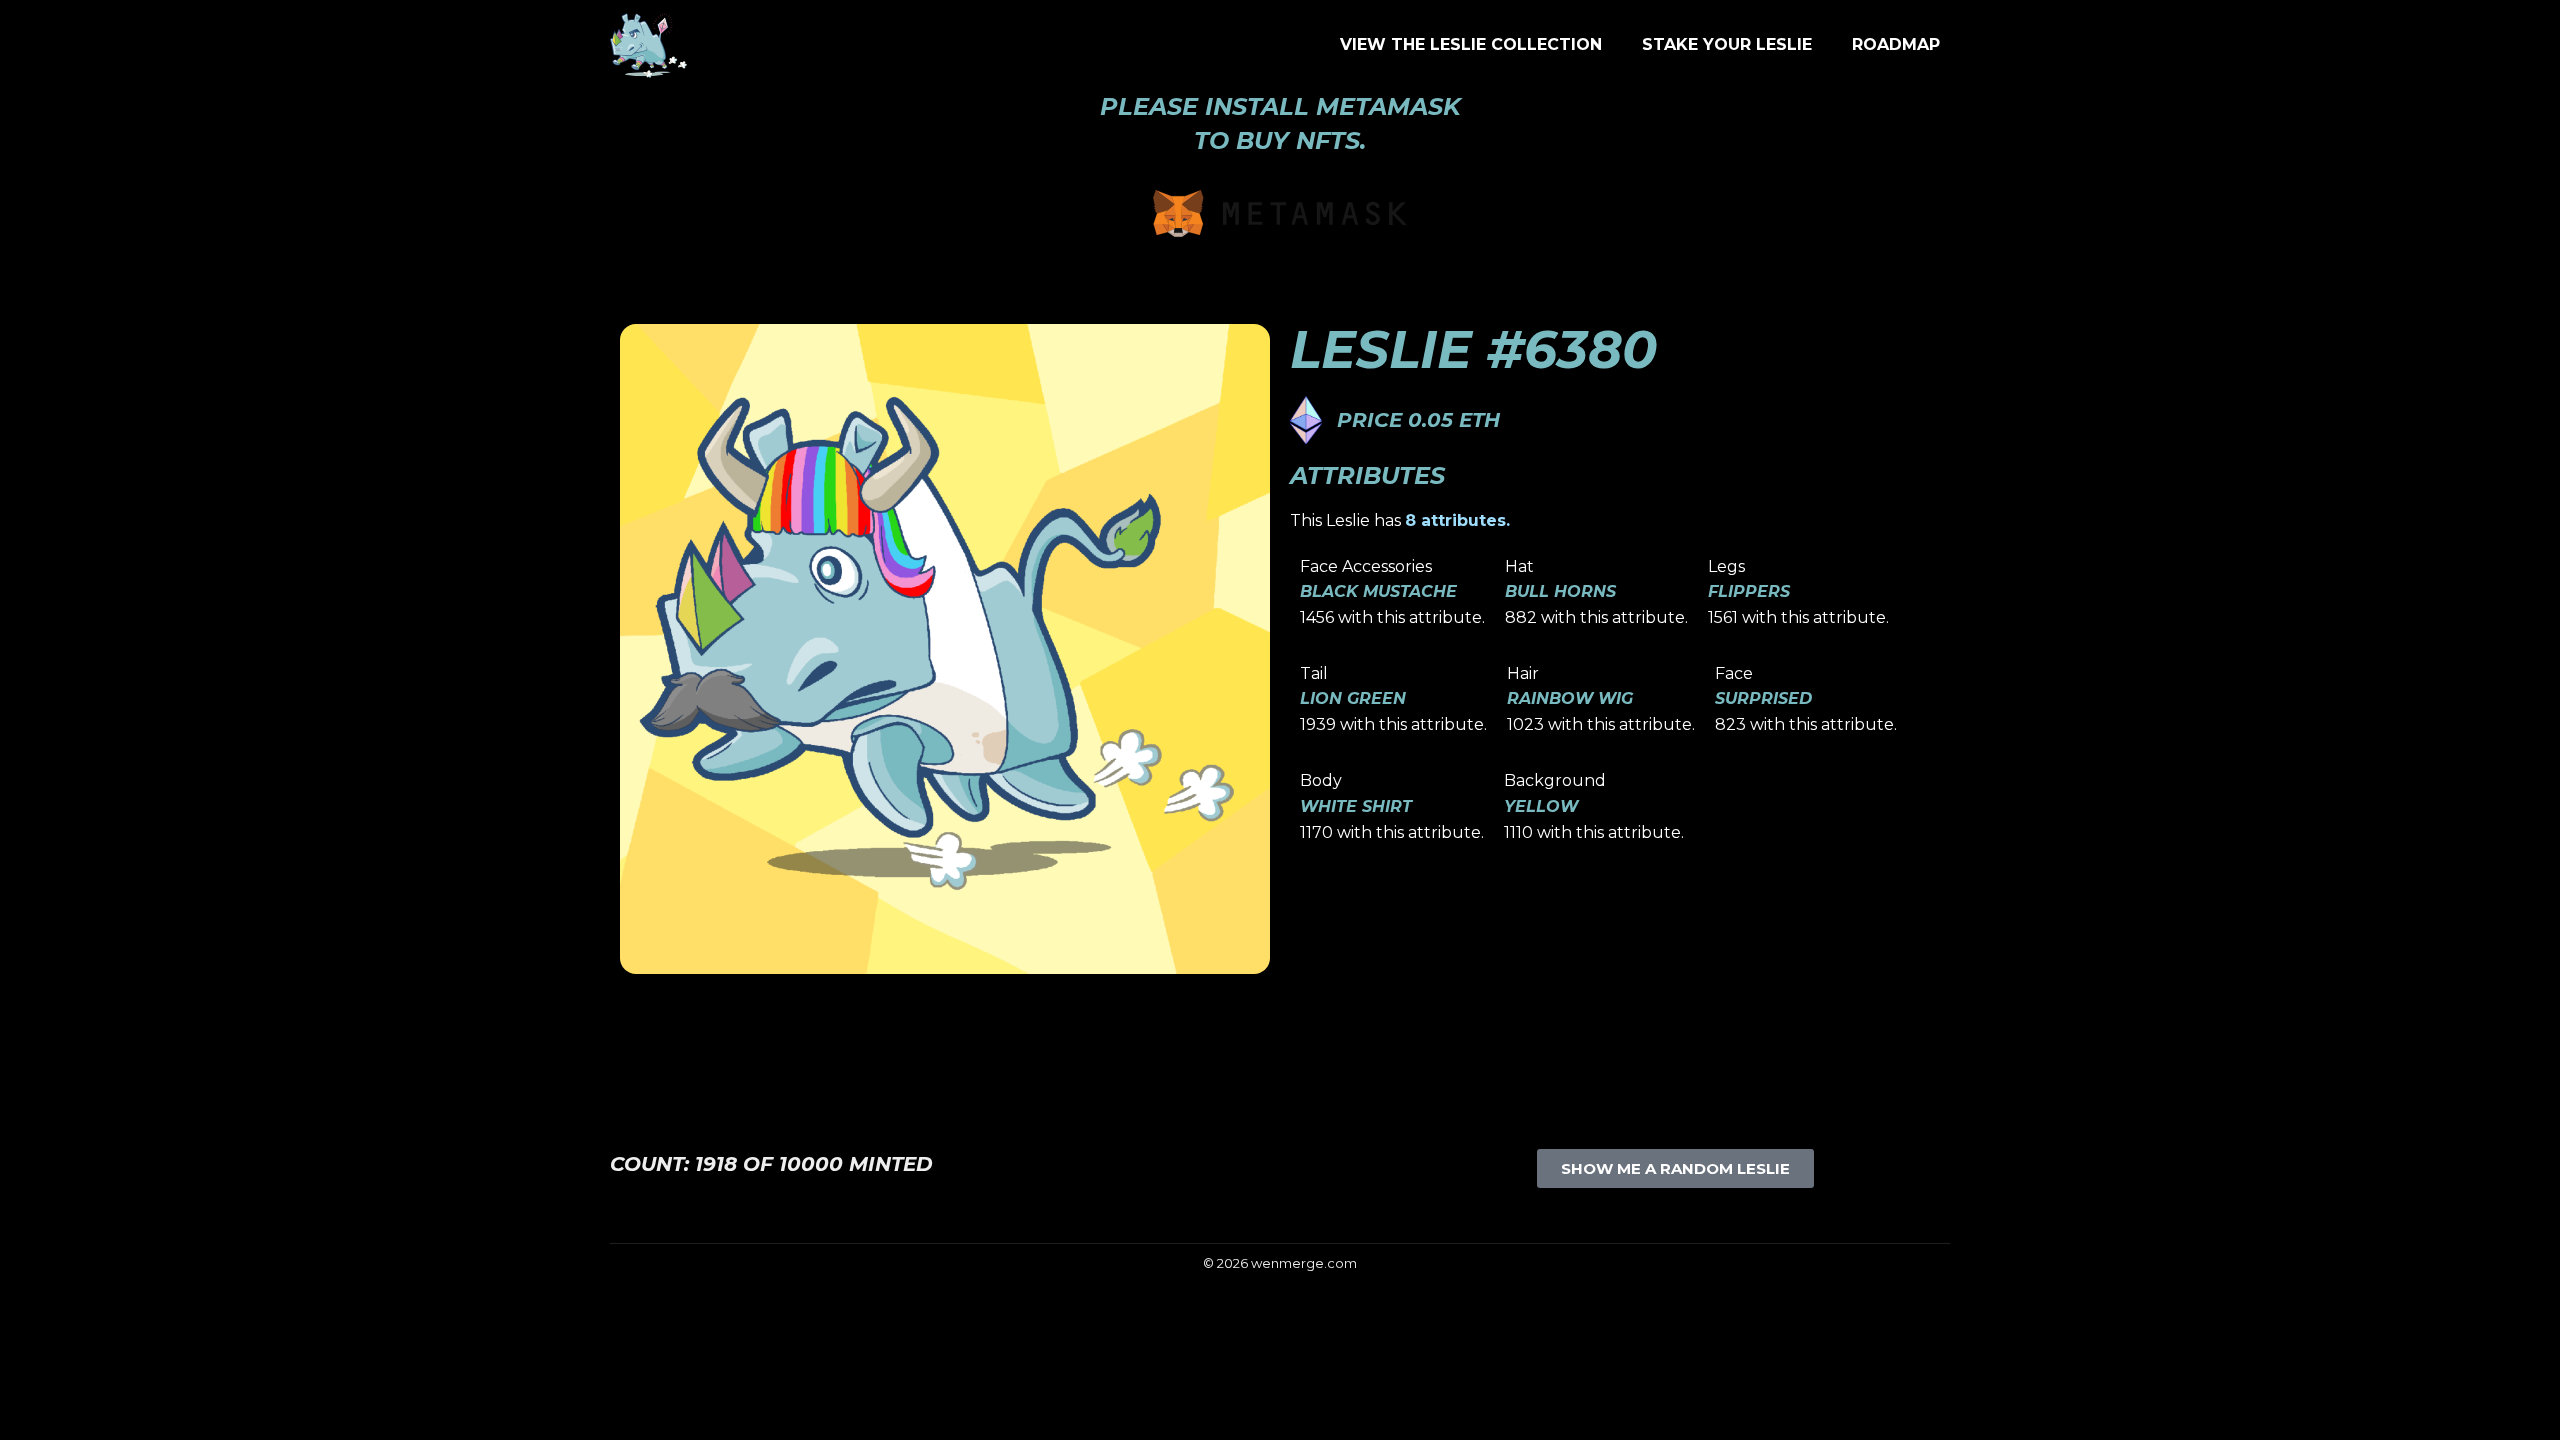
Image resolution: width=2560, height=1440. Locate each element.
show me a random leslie (1675, 1168)
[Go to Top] (2530, 1410)
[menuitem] (1471, 45)
